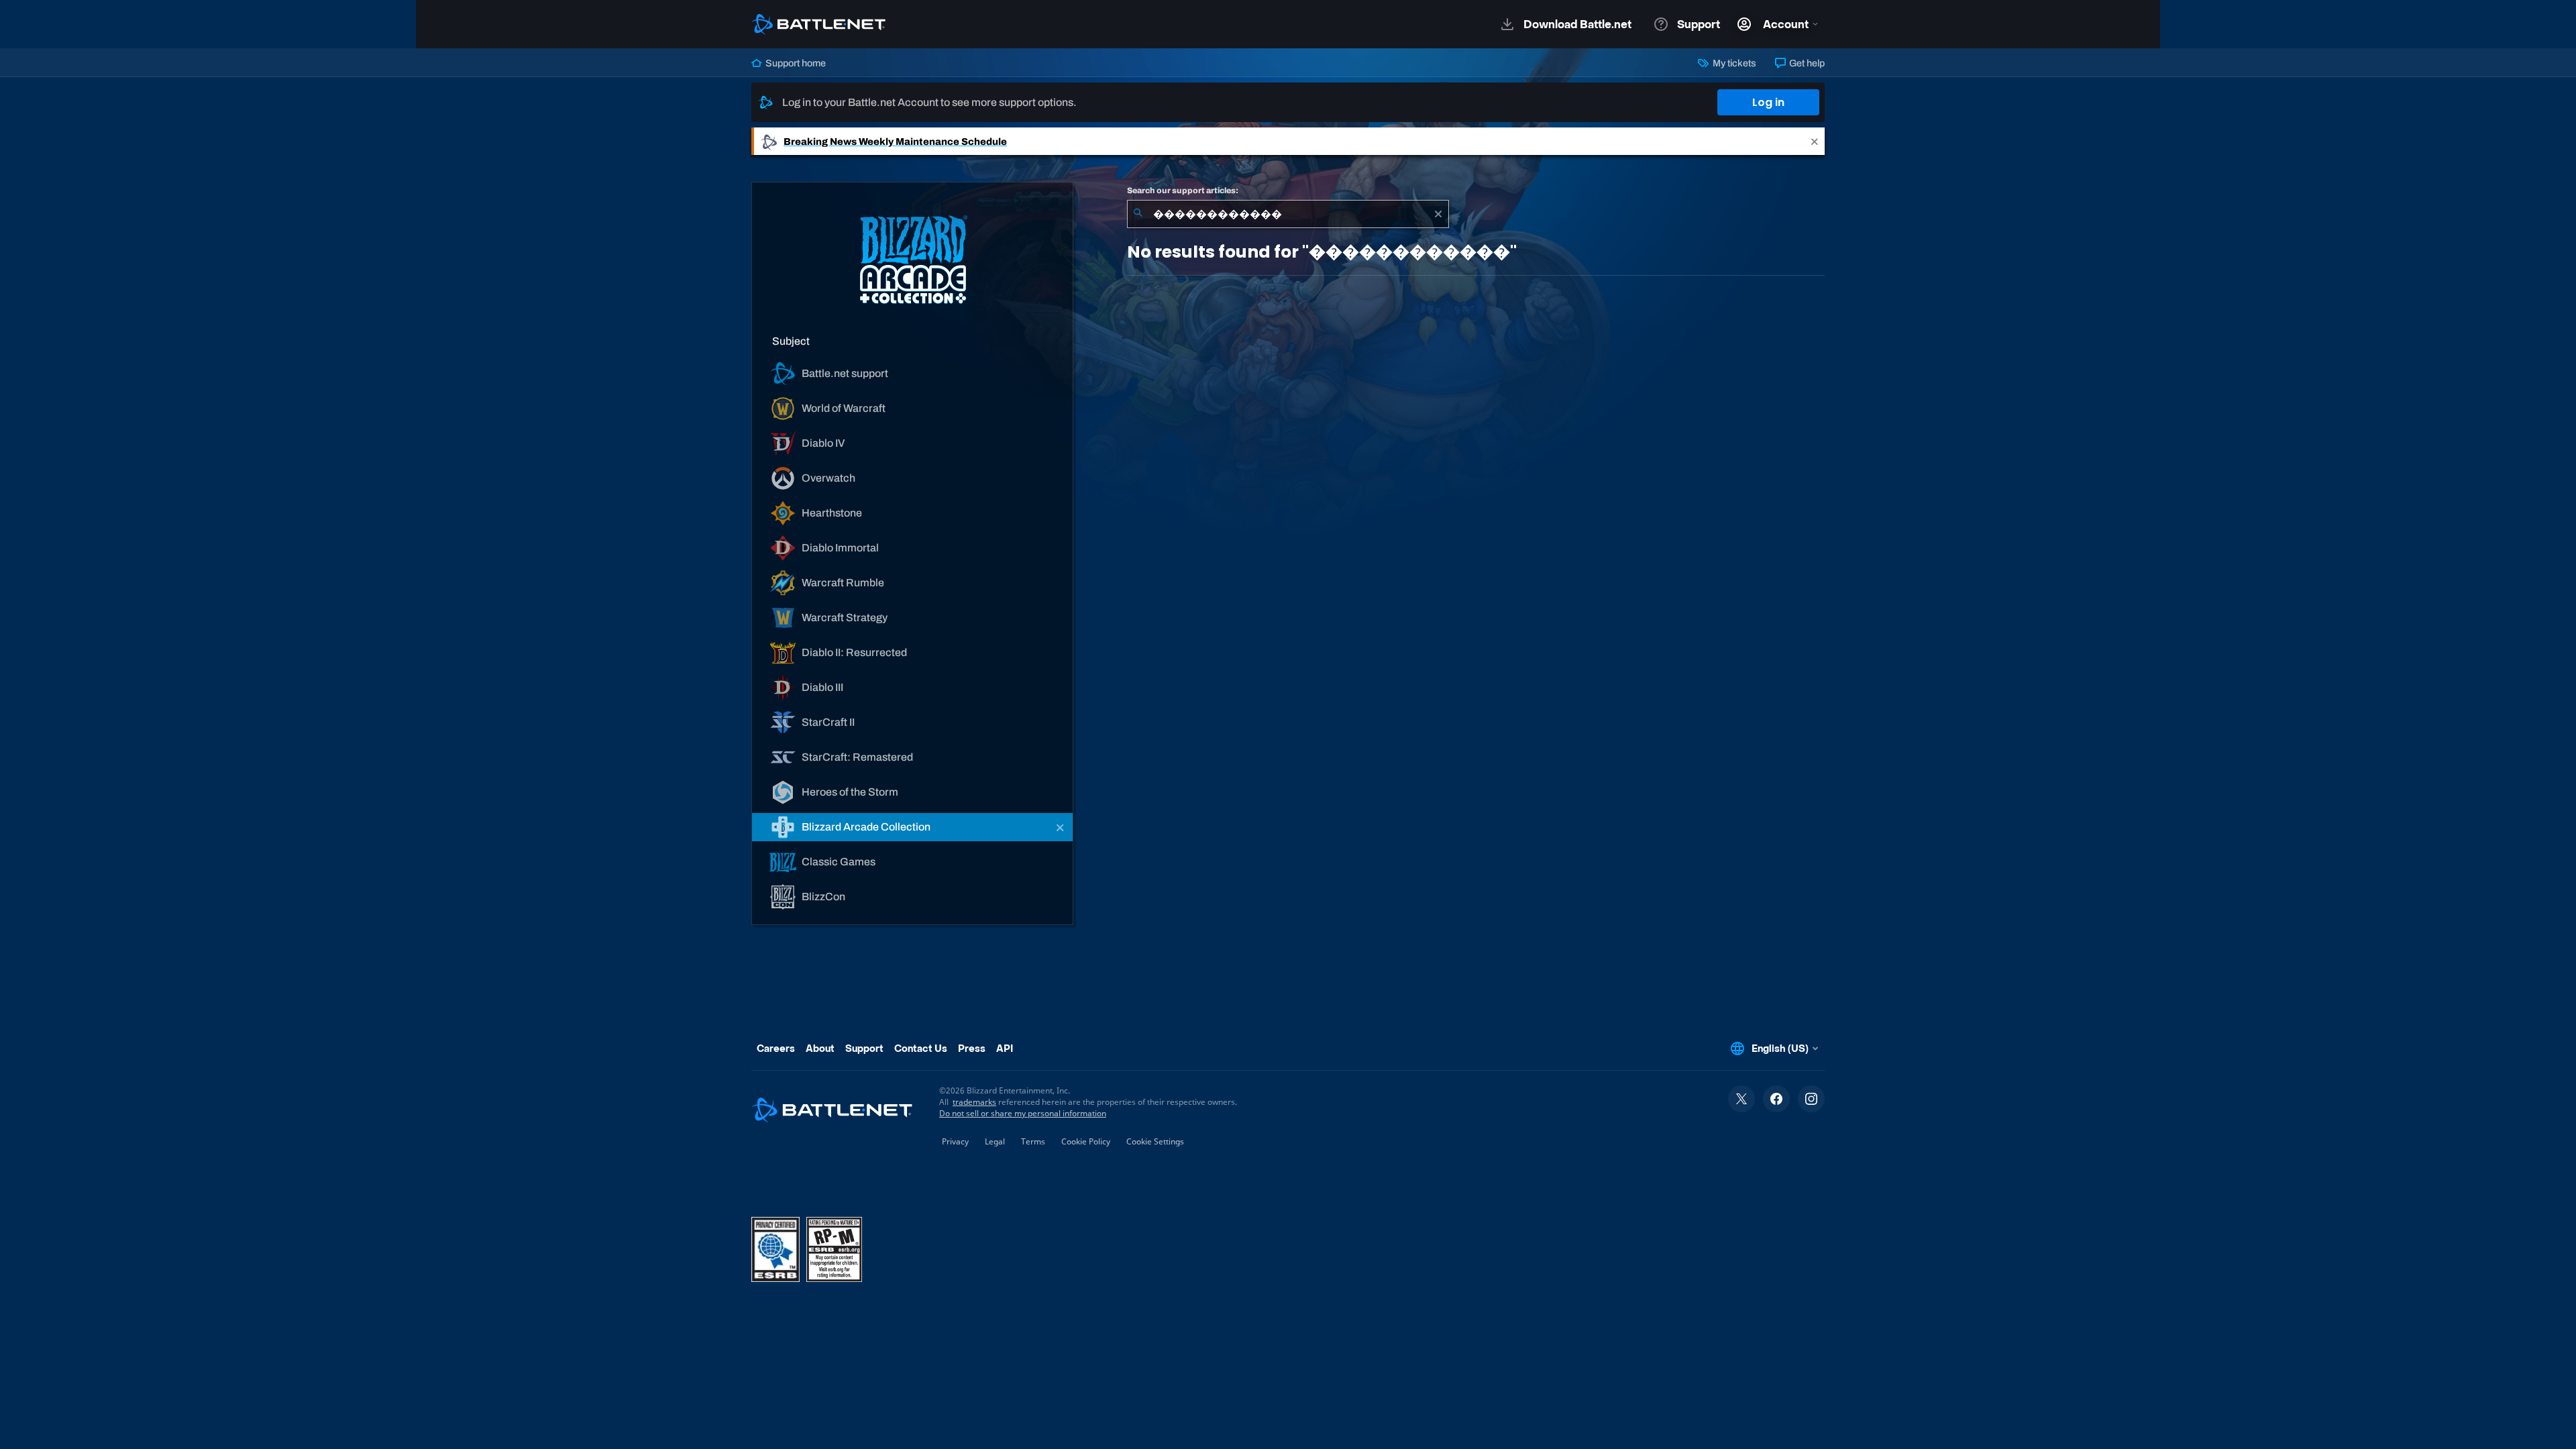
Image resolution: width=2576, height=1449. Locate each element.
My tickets (1733, 63)
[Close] (1815, 141)
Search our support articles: (1183, 191)
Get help (1806, 63)
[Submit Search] (1138, 214)
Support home (795, 63)
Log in (1768, 102)
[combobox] (1288, 214)
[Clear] (1438, 214)
